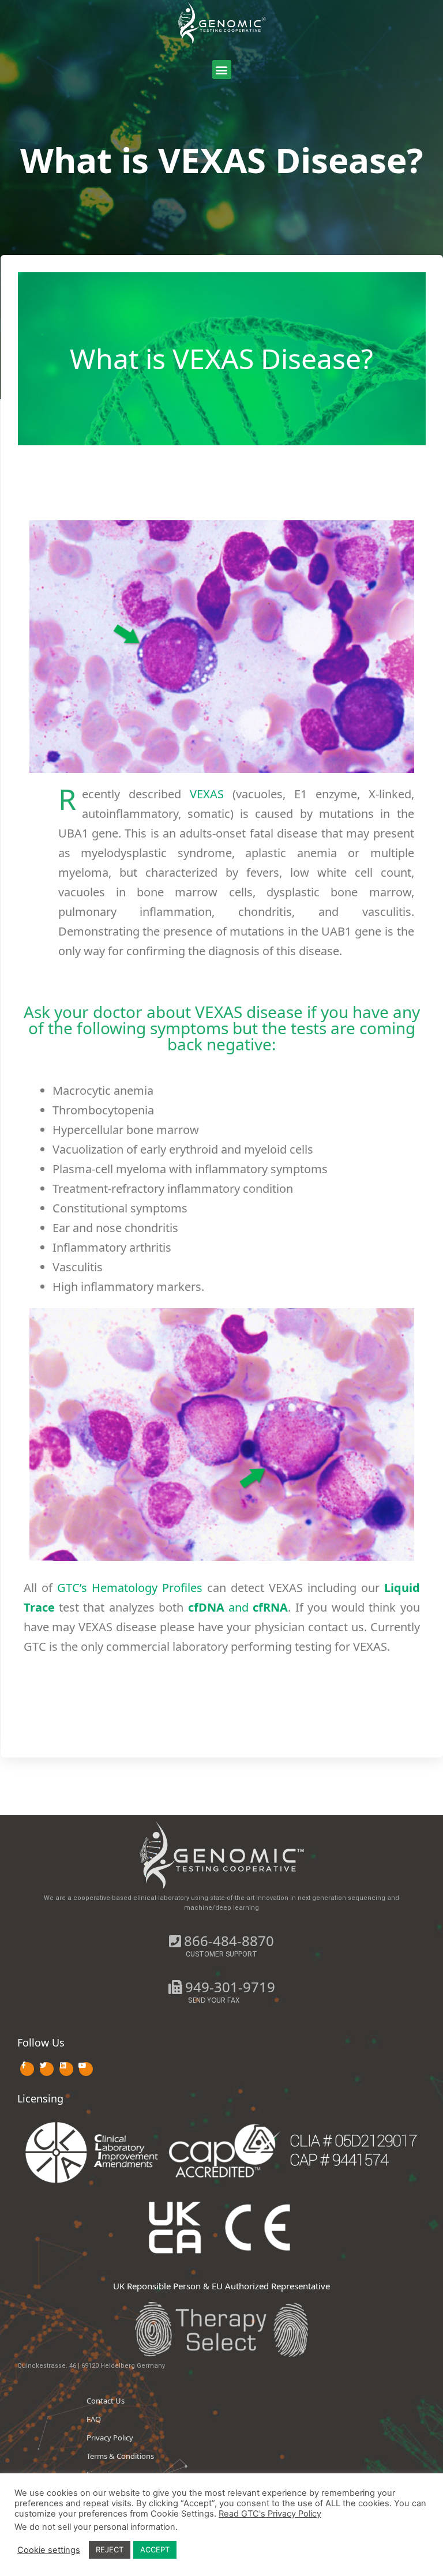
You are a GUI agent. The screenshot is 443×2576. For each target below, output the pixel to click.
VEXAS (207, 794)
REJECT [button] (110, 2549)
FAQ (94, 2419)
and (238, 1607)
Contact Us (106, 2401)
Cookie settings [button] (49, 2550)
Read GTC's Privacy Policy (270, 2514)
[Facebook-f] (27, 2069)
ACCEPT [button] (155, 2549)
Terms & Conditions (120, 2456)
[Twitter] (47, 2069)
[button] (222, 70)
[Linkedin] (66, 2069)
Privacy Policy (110, 2438)
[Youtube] (86, 2069)
